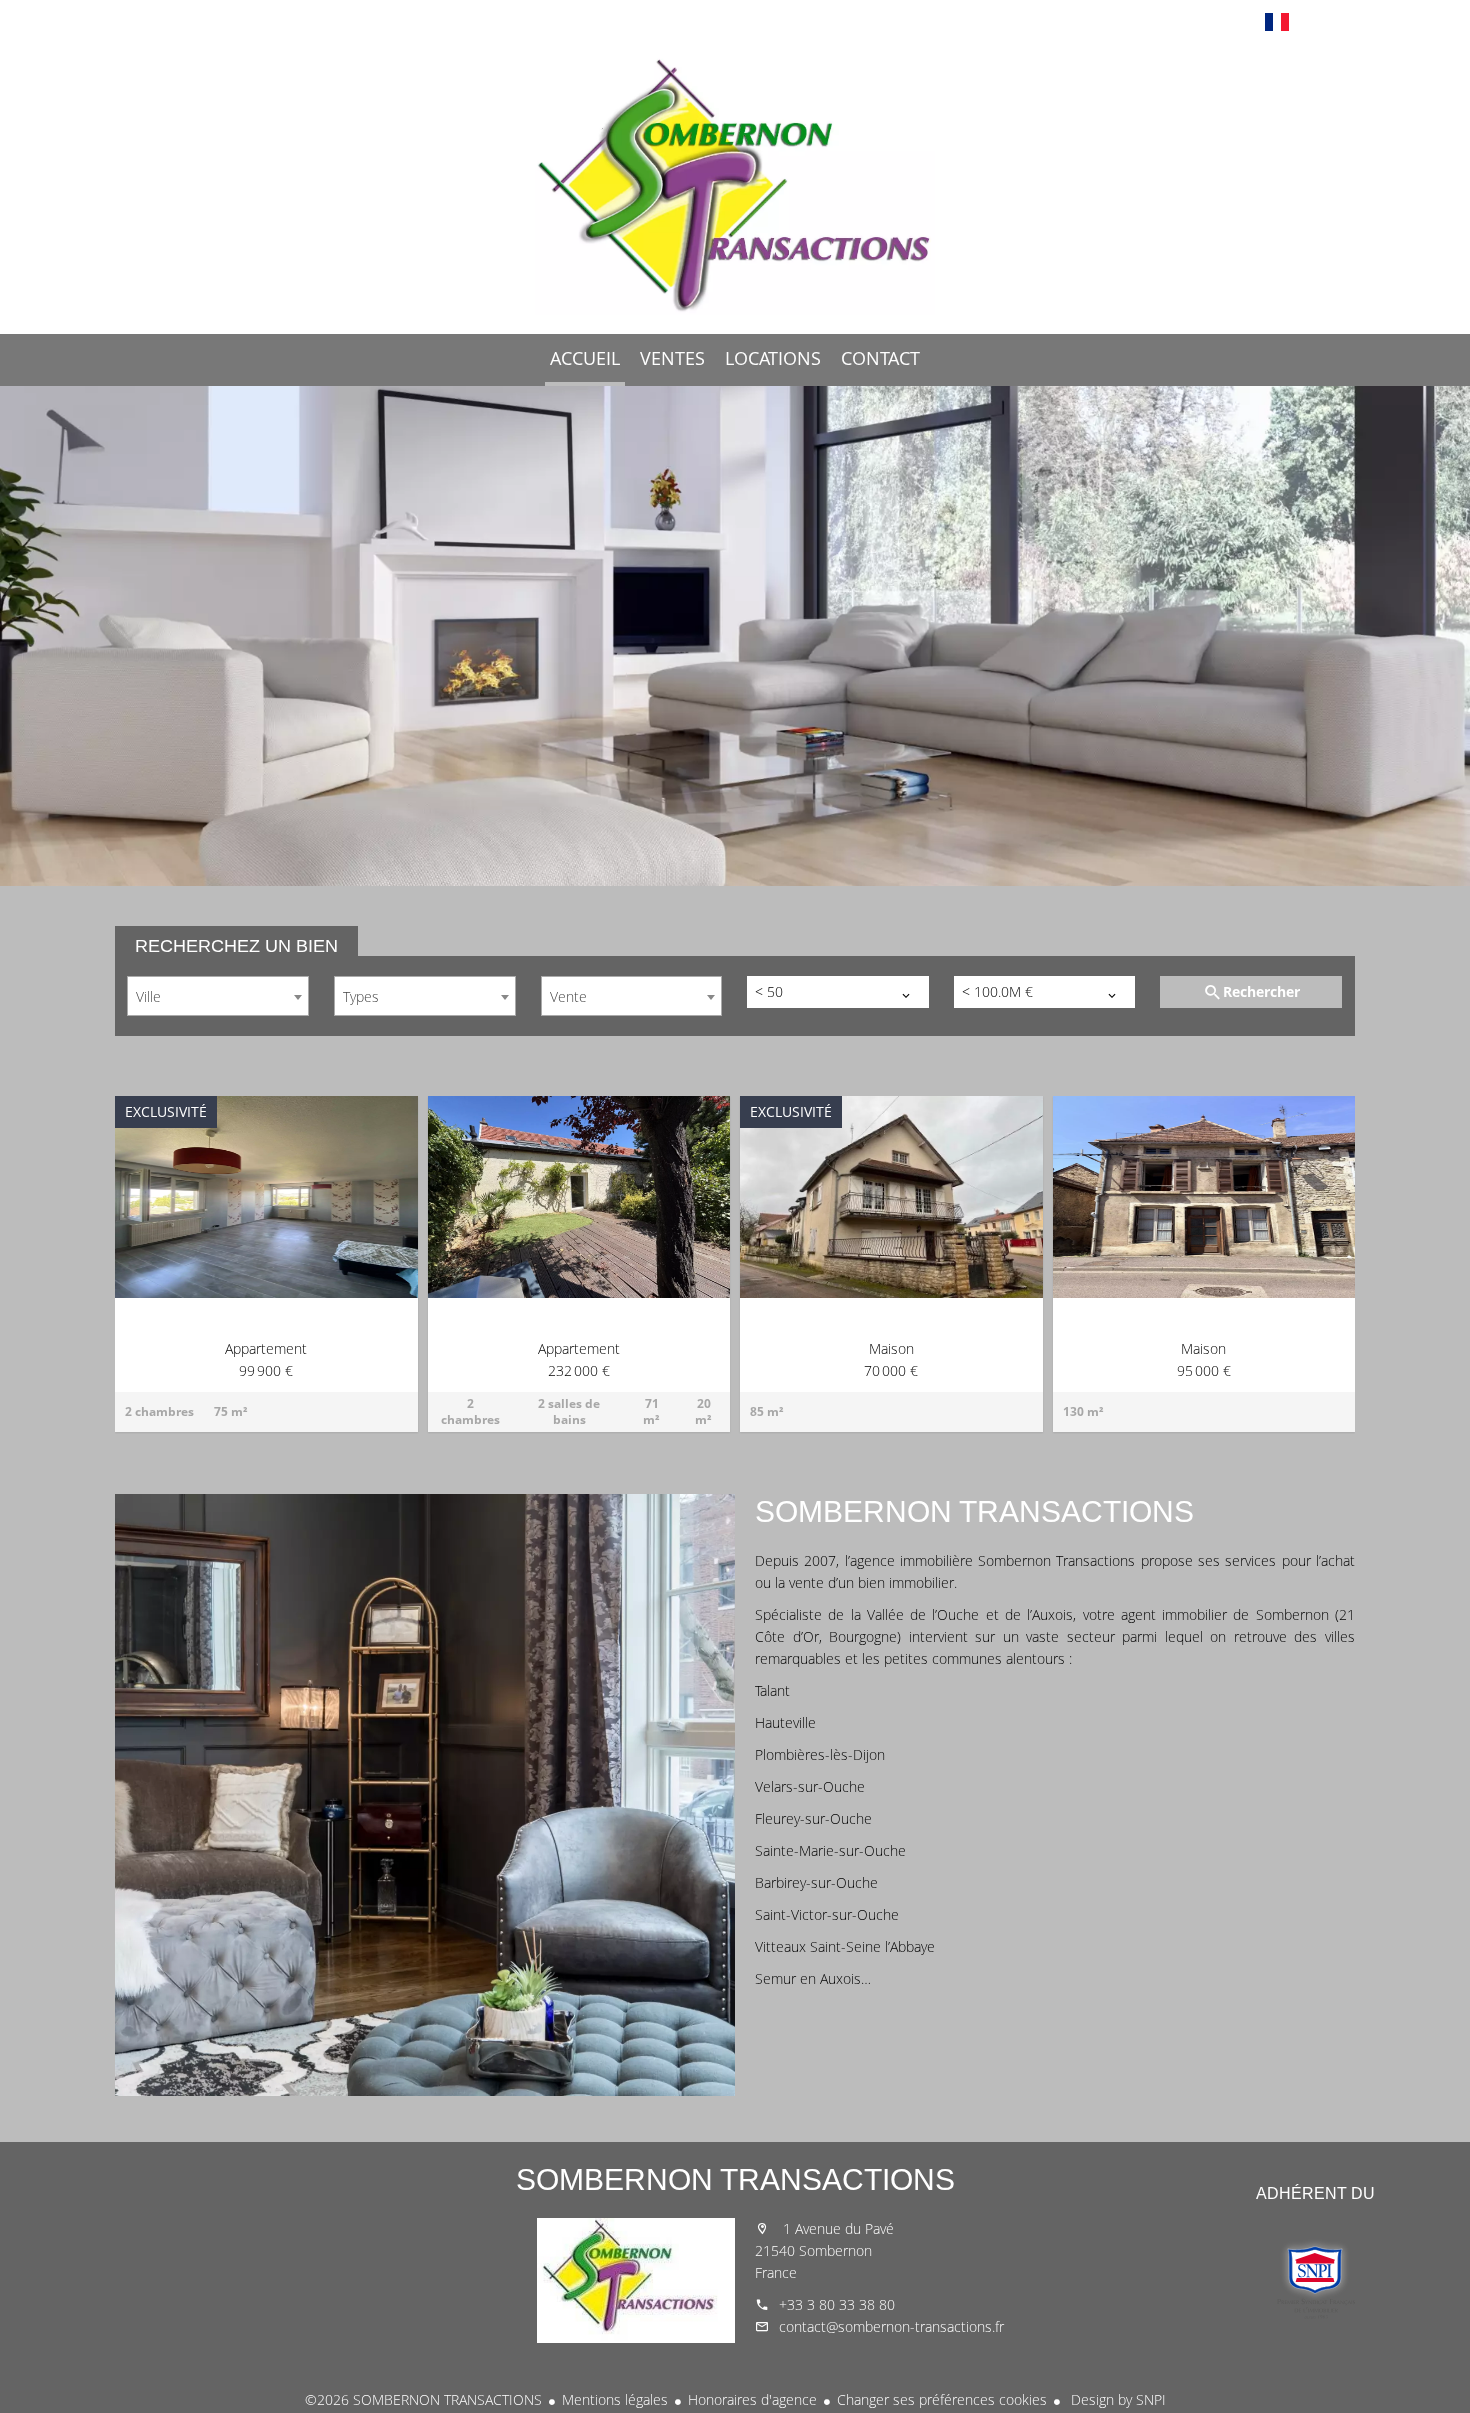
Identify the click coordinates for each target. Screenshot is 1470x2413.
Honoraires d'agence (752, 2399)
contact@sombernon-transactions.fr (891, 2326)
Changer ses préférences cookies (942, 2399)
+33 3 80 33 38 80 (837, 2304)
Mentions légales (615, 2399)
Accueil (735, 184)
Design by (1116, 2399)
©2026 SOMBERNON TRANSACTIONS (423, 2399)
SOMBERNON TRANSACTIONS (735, 2179)
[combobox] (218, 996)
